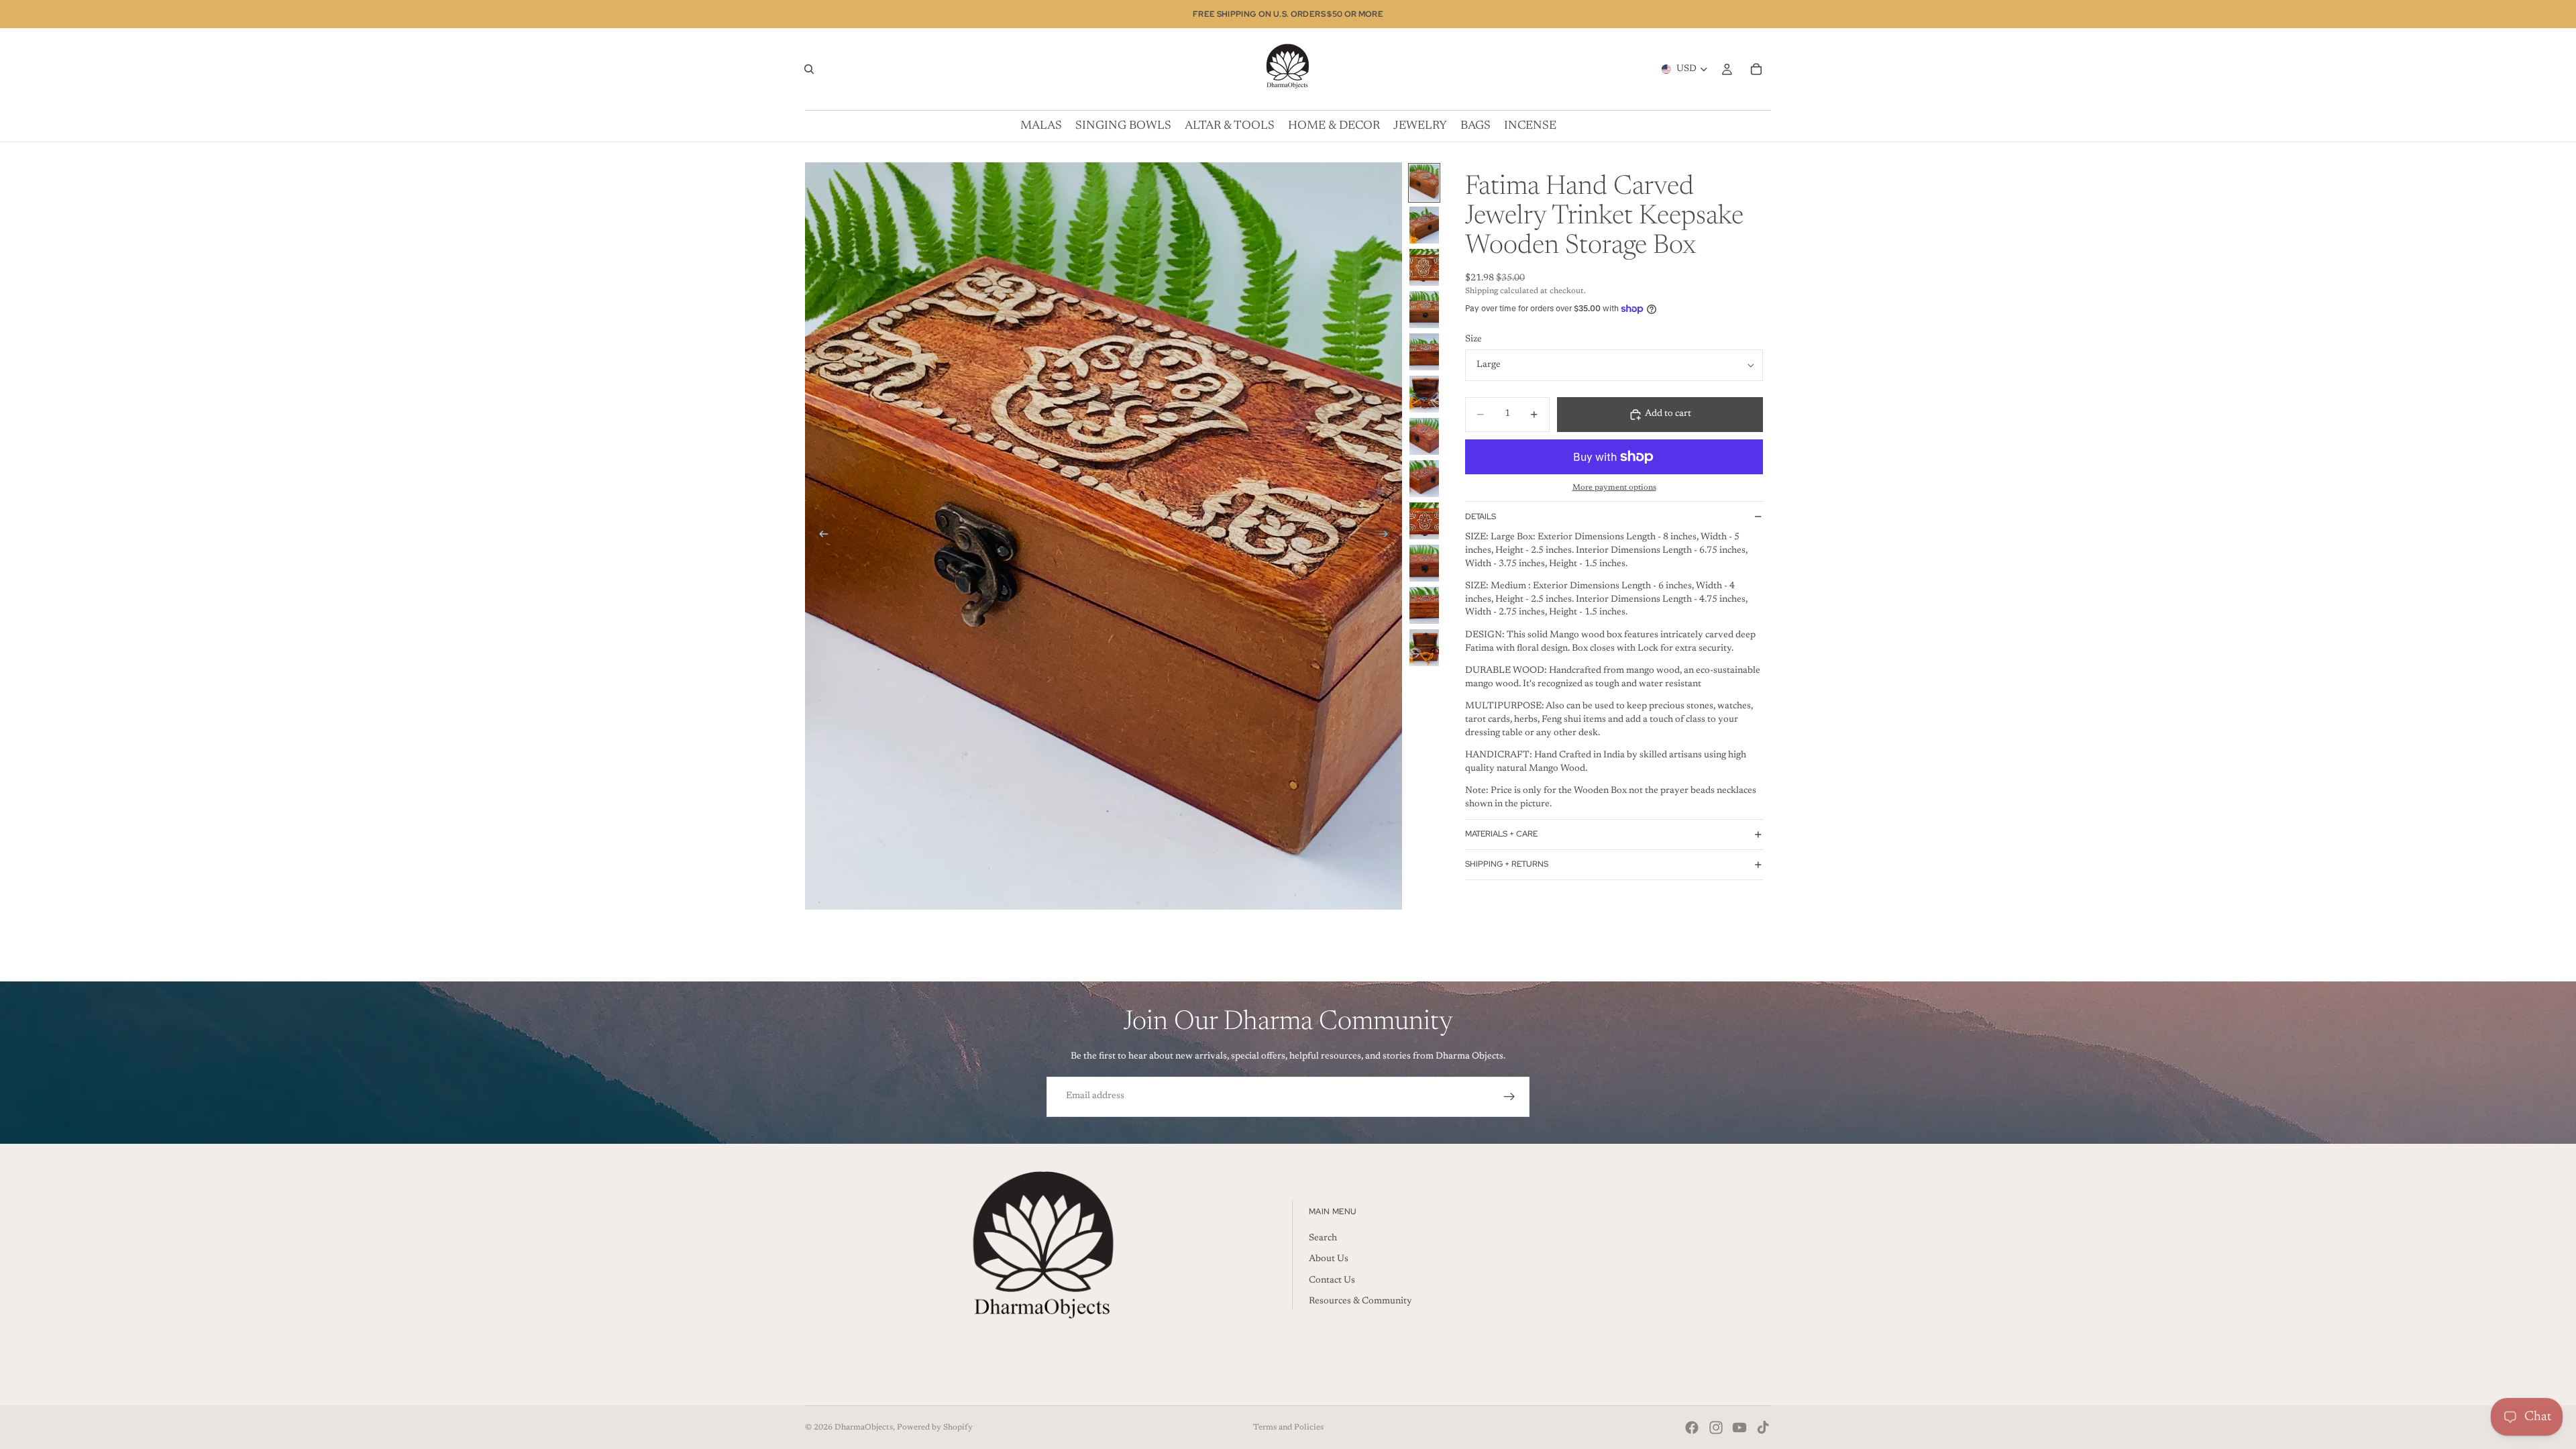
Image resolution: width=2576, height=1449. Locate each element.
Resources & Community (1360, 1301)
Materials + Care (1501, 834)
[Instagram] (1716, 1428)
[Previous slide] (820, 536)
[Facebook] (1692, 1428)
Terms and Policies (1288, 1428)
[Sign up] (1509, 1097)
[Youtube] (1739, 1428)
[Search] (809, 69)
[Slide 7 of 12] (1424, 436)
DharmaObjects (864, 1428)
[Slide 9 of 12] (1424, 521)
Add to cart (1668, 414)
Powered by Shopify (935, 1428)
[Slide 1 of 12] (1424, 183)
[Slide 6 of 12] (1424, 394)
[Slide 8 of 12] (1424, 479)
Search (1323, 1238)
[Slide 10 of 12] (1424, 563)
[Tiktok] (1763, 1428)
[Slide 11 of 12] (1424, 605)
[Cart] (1756, 69)
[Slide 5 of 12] (1424, 352)
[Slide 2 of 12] (1424, 225)
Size (1473, 339)
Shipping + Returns (1507, 864)
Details (1481, 517)
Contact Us (1332, 1281)
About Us (1329, 1259)
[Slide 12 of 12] (1424, 648)
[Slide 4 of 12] (1424, 310)
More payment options (1614, 488)
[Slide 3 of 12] (1424, 267)
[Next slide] (1387, 536)
